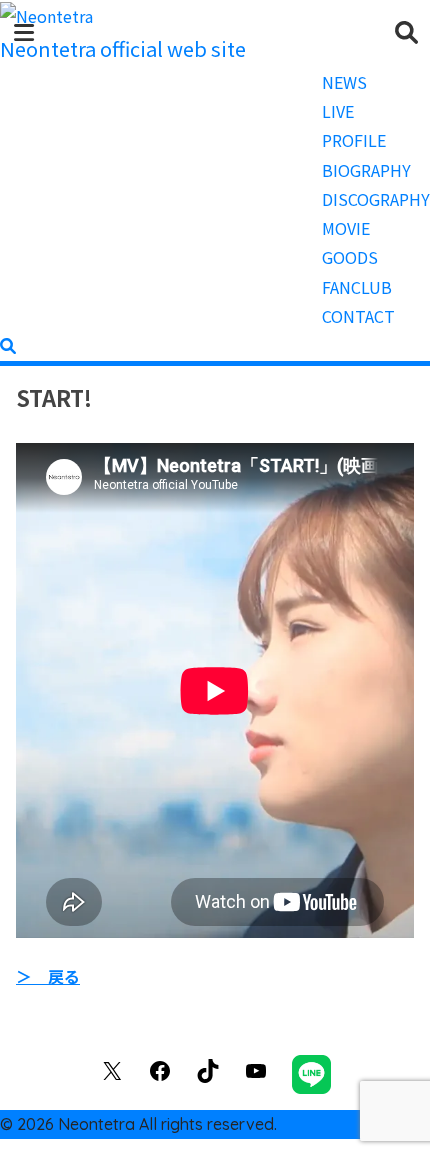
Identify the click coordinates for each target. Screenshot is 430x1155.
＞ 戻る (48, 976)
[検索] (8, 345)
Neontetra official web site (123, 48)
